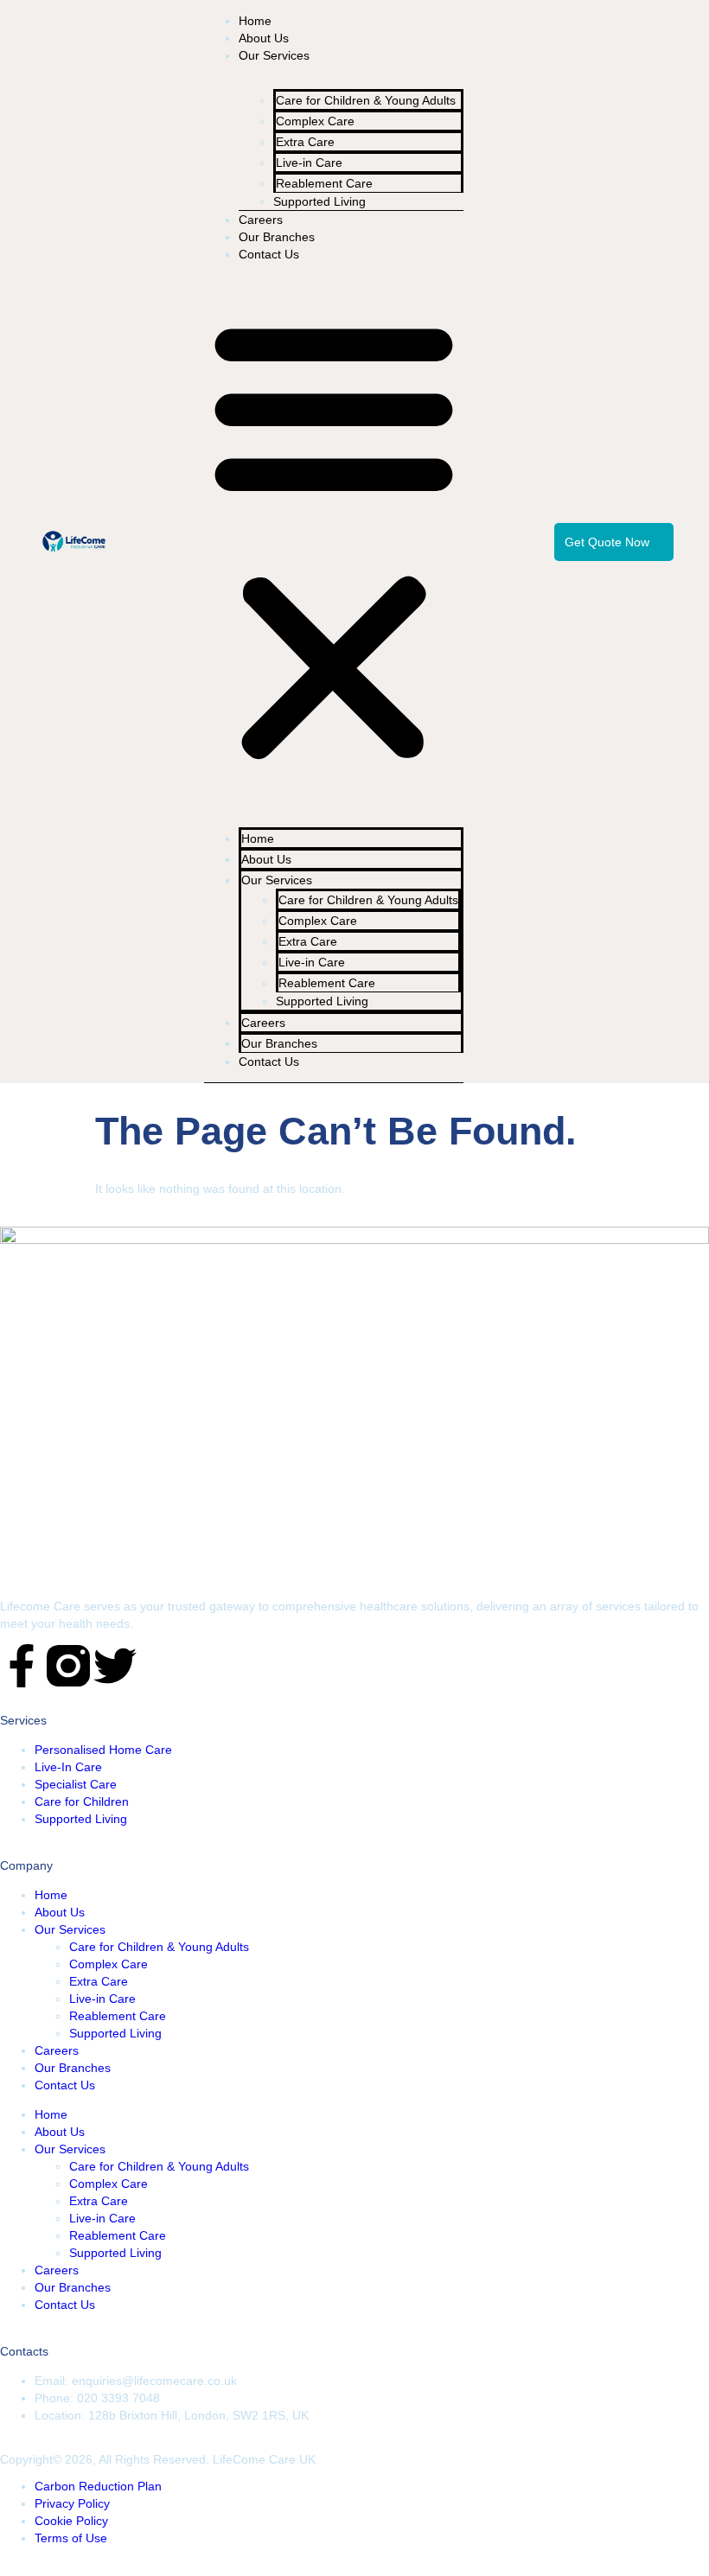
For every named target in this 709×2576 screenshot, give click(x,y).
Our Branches (277, 237)
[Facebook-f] (22, 1669)
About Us (264, 38)
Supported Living (319, 201)
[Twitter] (115, 1669)
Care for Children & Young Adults (366, 100)
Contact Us (269, 254)
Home (255, 21)
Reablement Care (118, 2016)
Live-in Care (102, 1999)
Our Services (274, 55)
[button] (334, 539)
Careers (261, 220)
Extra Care (99, 1981)
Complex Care (109, 1964)
